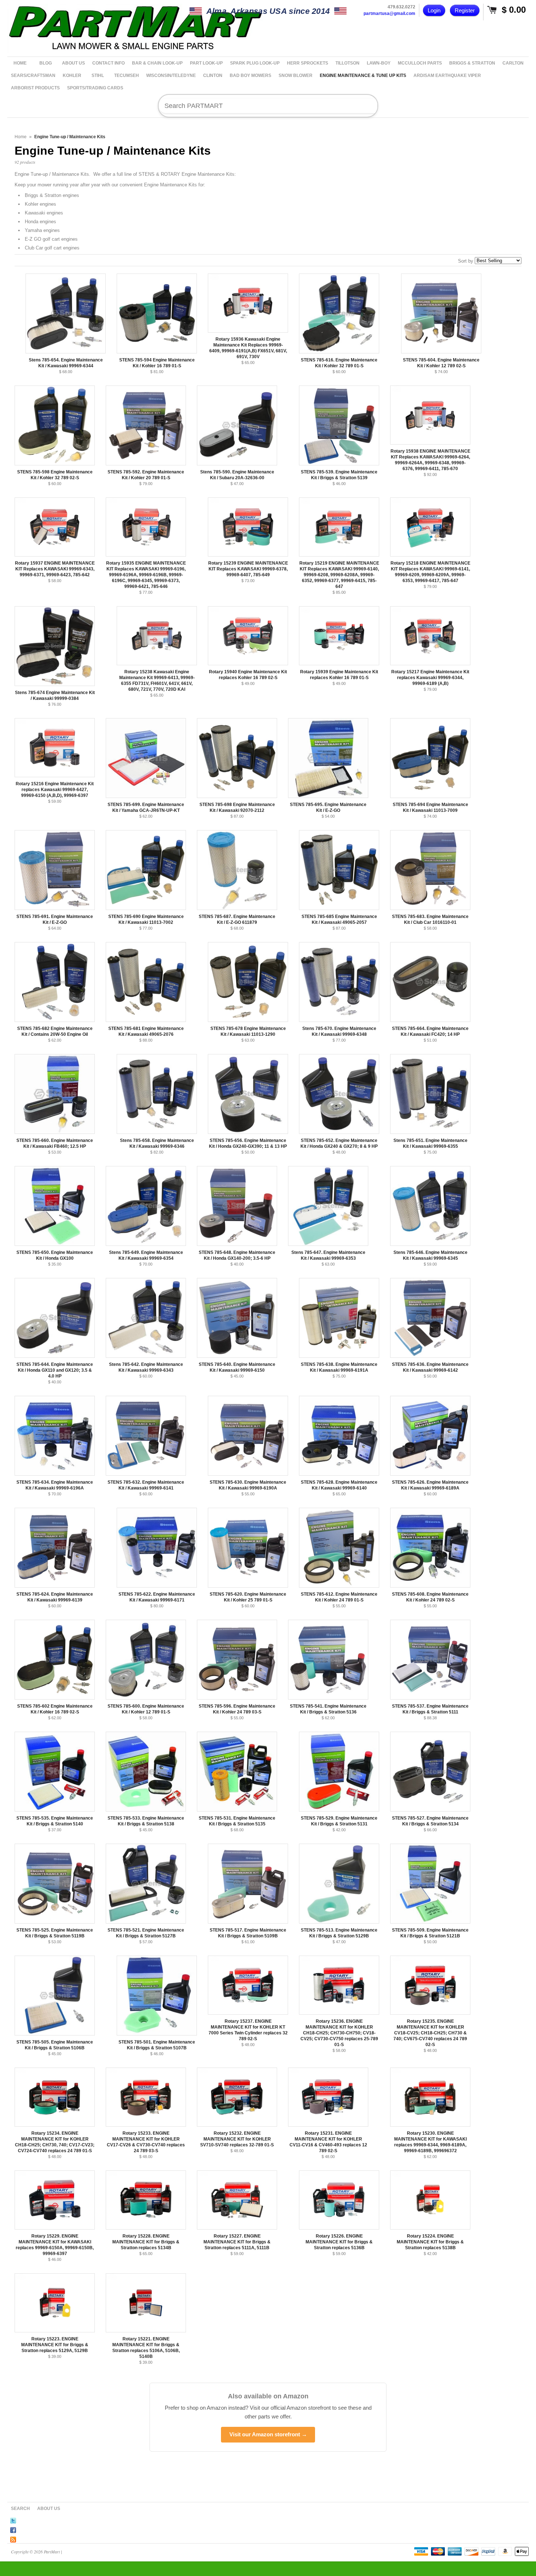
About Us (49, 2509)
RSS (13, 2538)
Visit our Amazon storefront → (268, 2434)
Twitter (13, 2519)
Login (434, 10)
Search (20, 2509)
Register (465, 10)
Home (21, 137)
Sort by (466, 261)
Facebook (13, 2529)
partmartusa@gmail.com (389, 13)
